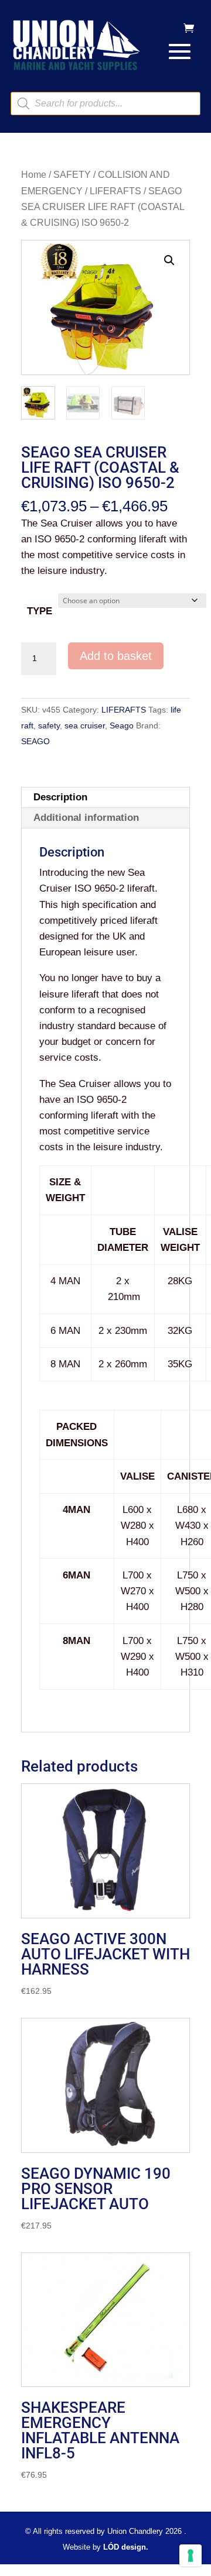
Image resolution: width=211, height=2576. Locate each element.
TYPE (40, 611)
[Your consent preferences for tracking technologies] (190, 2556)
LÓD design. (126, 2547)
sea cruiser (85, 725)
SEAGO (35, 741)
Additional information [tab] (86, 818)
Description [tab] (60, 797)
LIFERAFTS (115, 191)
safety (49, 725)
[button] (169, 260)
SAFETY (72, 175)
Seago (122, 725)
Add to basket (116, 656)
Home (34, 175)
